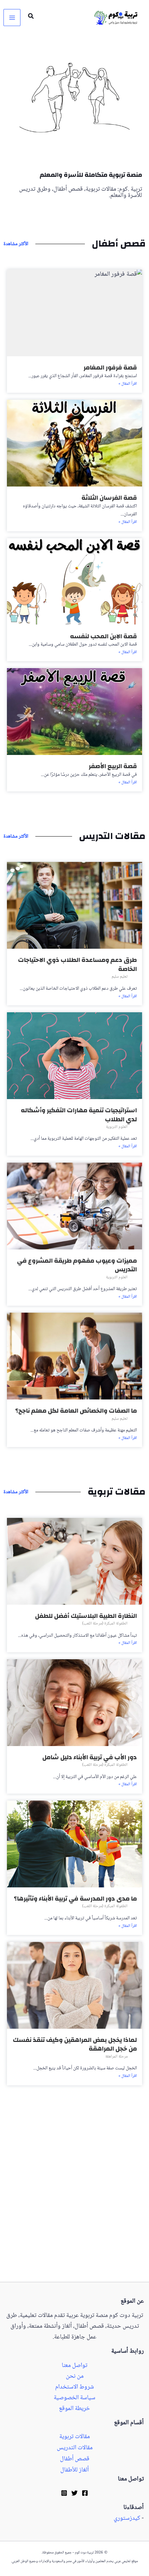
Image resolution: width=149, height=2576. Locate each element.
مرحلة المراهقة (116, 2057)
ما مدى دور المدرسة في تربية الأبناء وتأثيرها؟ (75, 1899)
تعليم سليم (120, 977)
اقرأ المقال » (128, 384)
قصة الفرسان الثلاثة (109, 498)
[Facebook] (85, 2493)
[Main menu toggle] (12, 18)
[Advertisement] (74, 2204)
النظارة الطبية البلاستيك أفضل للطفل (86, 1616)
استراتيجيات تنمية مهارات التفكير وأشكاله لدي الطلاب (79, 1115)
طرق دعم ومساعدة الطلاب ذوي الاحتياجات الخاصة (77, 965)
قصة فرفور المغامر (110, 368)
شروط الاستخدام (74, 2387)
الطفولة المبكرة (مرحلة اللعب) (105, 1624)
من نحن (75, 2376)
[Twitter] (74, 2493)
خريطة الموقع (74, 2408)
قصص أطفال (75, 2459)
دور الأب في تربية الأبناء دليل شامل (90, 1757)
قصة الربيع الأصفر (113, 766)
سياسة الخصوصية (74, 2398)
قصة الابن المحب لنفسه (103, 636)
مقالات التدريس (75, 2448)
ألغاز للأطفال (74, 2470)
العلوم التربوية (117, 1127)
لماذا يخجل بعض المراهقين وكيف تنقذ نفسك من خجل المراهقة (75, 2045)
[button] (30, 18)
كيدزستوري (127, 2518)
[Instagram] (64, 2493)
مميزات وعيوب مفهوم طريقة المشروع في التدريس (77, 1265)
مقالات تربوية (74, 2437)
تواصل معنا (74, 2366)
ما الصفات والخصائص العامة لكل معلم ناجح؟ (76, 1411)
